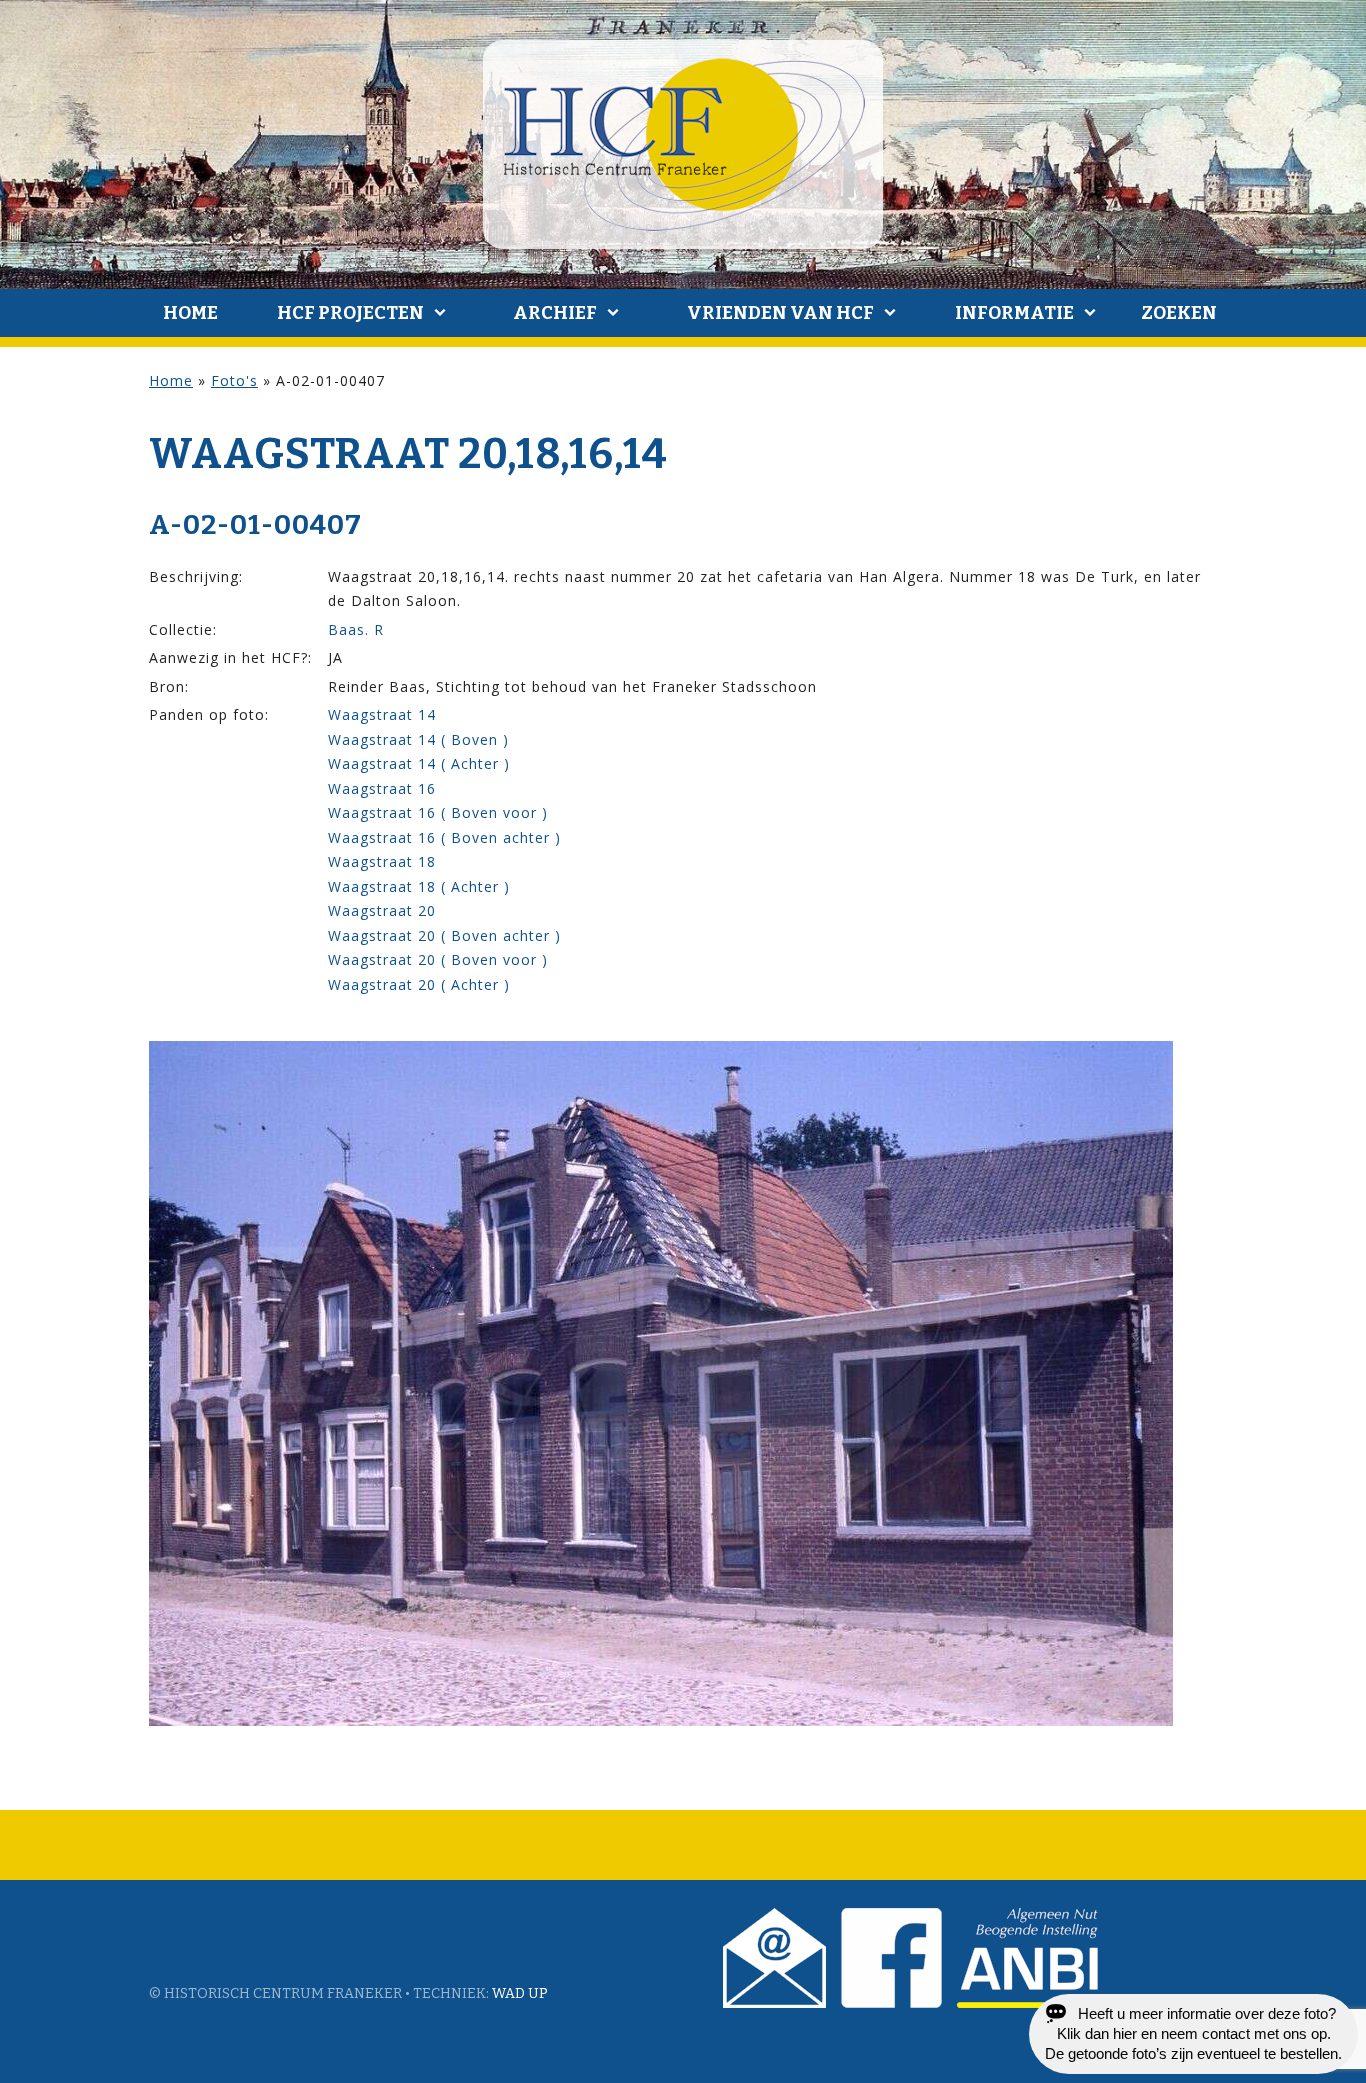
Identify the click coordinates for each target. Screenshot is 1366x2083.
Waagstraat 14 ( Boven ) (418, 739)
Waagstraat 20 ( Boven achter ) (444, 935)
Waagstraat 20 (382, 910)
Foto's (234, 380)
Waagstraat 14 (382, 714)
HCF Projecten (350, 313)
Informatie (1014, 313)
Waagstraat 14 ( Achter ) (419, 763)
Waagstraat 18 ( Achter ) (419, 886)
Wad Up (520, 1993)
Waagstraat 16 (382, 788)
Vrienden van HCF (780, 313)
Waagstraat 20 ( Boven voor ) (438, 959)
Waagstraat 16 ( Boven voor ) (438, 812)
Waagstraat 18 (382, 861)
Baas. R (356, 629)
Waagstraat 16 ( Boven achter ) (444, 837)
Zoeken (1179, 313)
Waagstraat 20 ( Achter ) (419, 984)
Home (190, 313)
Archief (555, 313)
